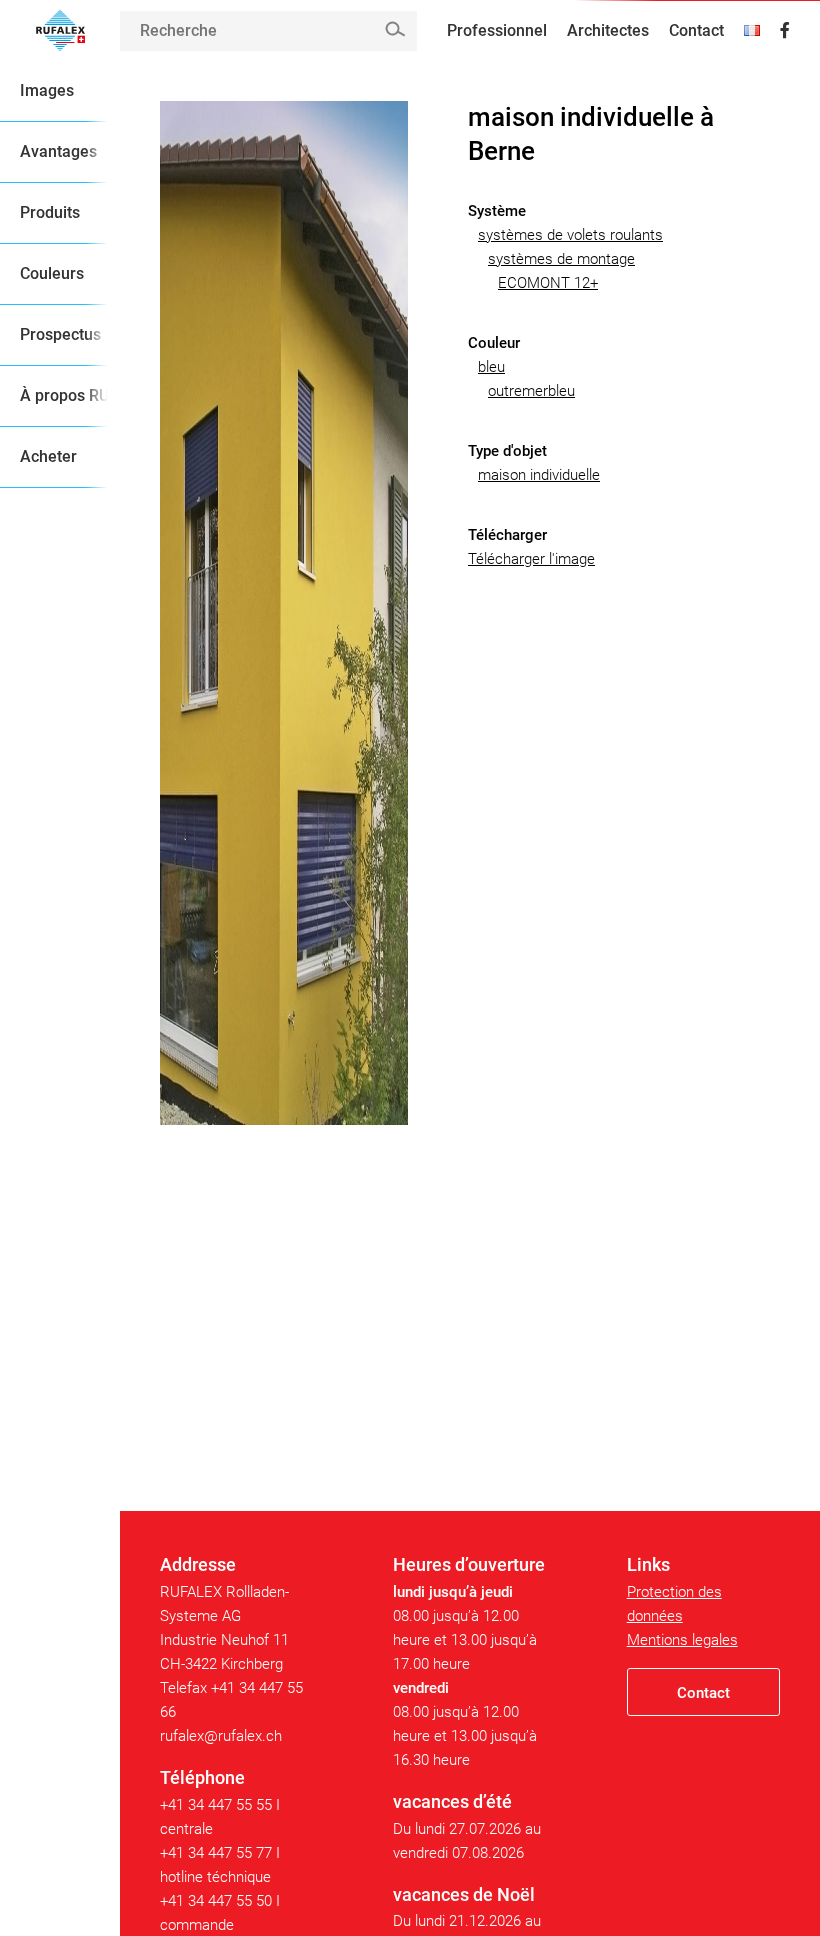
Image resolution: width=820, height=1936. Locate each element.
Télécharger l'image (531, 559)
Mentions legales (682, 1640)
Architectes (608, 30)
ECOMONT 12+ (548, 283)
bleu (491, 367)
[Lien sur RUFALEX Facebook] (785, 31)
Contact (696, 30)
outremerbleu (531, 391)
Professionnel (497, 30)
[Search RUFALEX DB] (394, 29)
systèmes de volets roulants (570, 235)
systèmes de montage (561, 259)
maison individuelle (539, 475)
